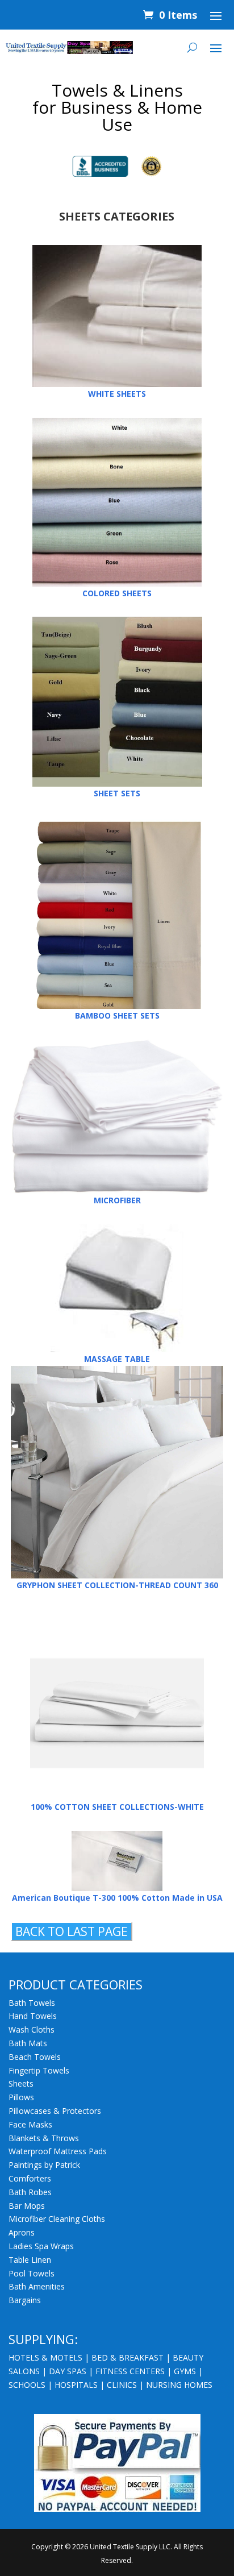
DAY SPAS (68, 2371)
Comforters (30, 2178)
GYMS (185, 2371)
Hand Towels (33, 2016)
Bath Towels (32, 2003)
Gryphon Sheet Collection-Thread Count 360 (117, 1585)
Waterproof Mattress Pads (58, 2151)
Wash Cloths (32, 2029)
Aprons (22, 2232)
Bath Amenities (37, 2286)
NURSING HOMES (179, 2385)
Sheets (21, 2083)
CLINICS (122, 2385)
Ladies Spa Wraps (41, 2246)
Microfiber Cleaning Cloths (57, 2219)
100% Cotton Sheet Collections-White (117, 1807)
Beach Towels (35, 2057)
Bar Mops (27, 2206)
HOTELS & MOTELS (45, 2357)
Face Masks (30, 2124)
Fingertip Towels (39, 2070)
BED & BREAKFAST (128, 2357)
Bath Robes (30, 2192)
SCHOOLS (27, 2385)
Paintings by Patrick (44, 2165)
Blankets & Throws (44, 2138)
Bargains (25, 2300)
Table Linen (30, 2260)
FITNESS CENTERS (130, 2371)
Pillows (21, 2097)
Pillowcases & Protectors (55, 2111)
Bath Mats (28, 2043)
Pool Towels (32, 2273)
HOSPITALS (76, 2385)
